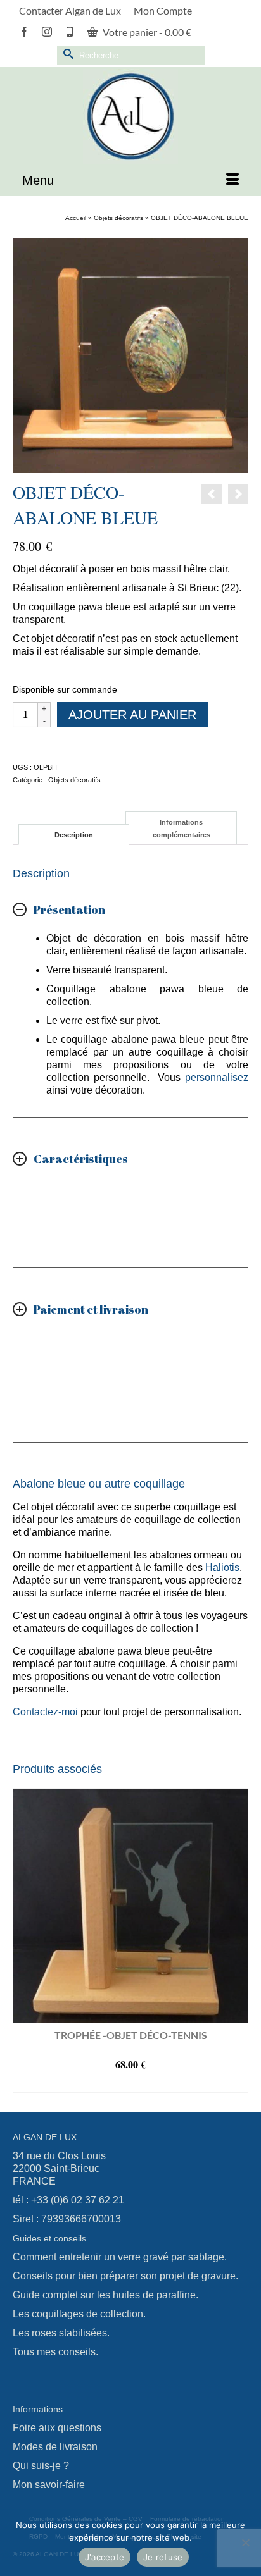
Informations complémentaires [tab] (181, 829)
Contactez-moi (45, 1712)
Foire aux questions (57, 2428)
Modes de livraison (55, 2447)
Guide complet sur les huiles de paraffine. (105, 2295)
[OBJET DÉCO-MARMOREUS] (212, 494)
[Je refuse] (245, 2542)
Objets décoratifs (74, 780)
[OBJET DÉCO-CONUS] (238, 494)
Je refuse (163, 2557)
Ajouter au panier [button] (130, 2083)
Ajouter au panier (132, 715)
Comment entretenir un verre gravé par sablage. (120, 2257)
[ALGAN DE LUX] (130, 116)
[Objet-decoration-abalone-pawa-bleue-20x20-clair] (130, 354)
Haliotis (222, 1568)
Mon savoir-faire (49, 2485)
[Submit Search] (67, 53)
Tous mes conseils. (55, 2352)
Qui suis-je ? (41, 2466)
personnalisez (217, 1077)
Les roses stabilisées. (61, 2333)
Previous (24, 1941)
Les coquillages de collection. (79, 2314)
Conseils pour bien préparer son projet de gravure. (125, 2276)
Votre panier (146, 32)
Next (237, 1941)
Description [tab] (74, 835)
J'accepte (105, 2557)
